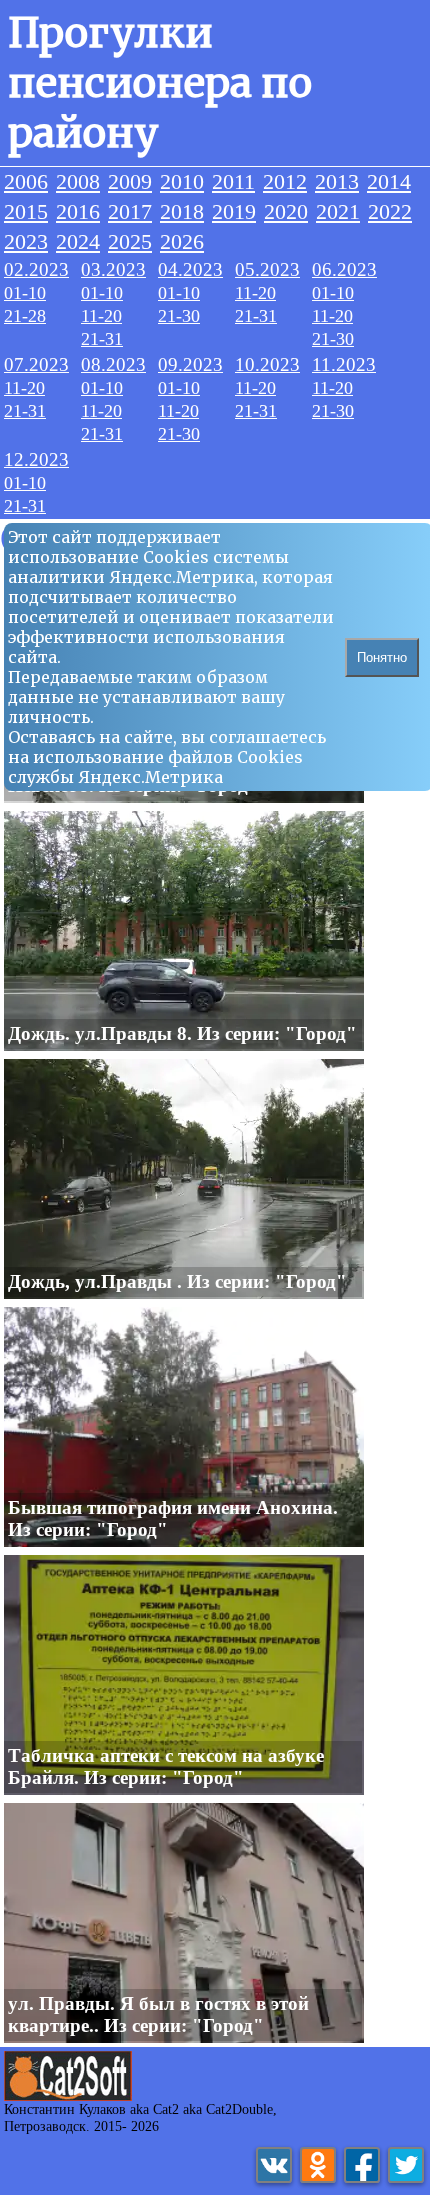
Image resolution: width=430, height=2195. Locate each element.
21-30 (179, 316)
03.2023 (113, 269)
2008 (78, 181)
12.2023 (36, 459)
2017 (130, 211)
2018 (182, 211)
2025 (130, 241)
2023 (26, 241)
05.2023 (267, 269)
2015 (26, 211)
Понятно (382, 657)
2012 (285, 181)
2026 (182, 241)
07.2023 (36, 364)
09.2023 (190, 364)
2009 (130, 181)
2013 (337, 181)
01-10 (25, 293)
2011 (233, 181)
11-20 (101, 316)
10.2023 (267, 364)
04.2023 (190, 269)
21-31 (102, 339)
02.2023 (36, 269)
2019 (234, 211)
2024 (78, 241)
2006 (26, 181)
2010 (182, 181)
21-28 (25, 316)
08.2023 (113, 364)
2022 (390, 211)
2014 (389, 181)
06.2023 (344, 269)
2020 (286, 211)
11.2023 (344, 364)
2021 (338, 211)
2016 (78, 211)
